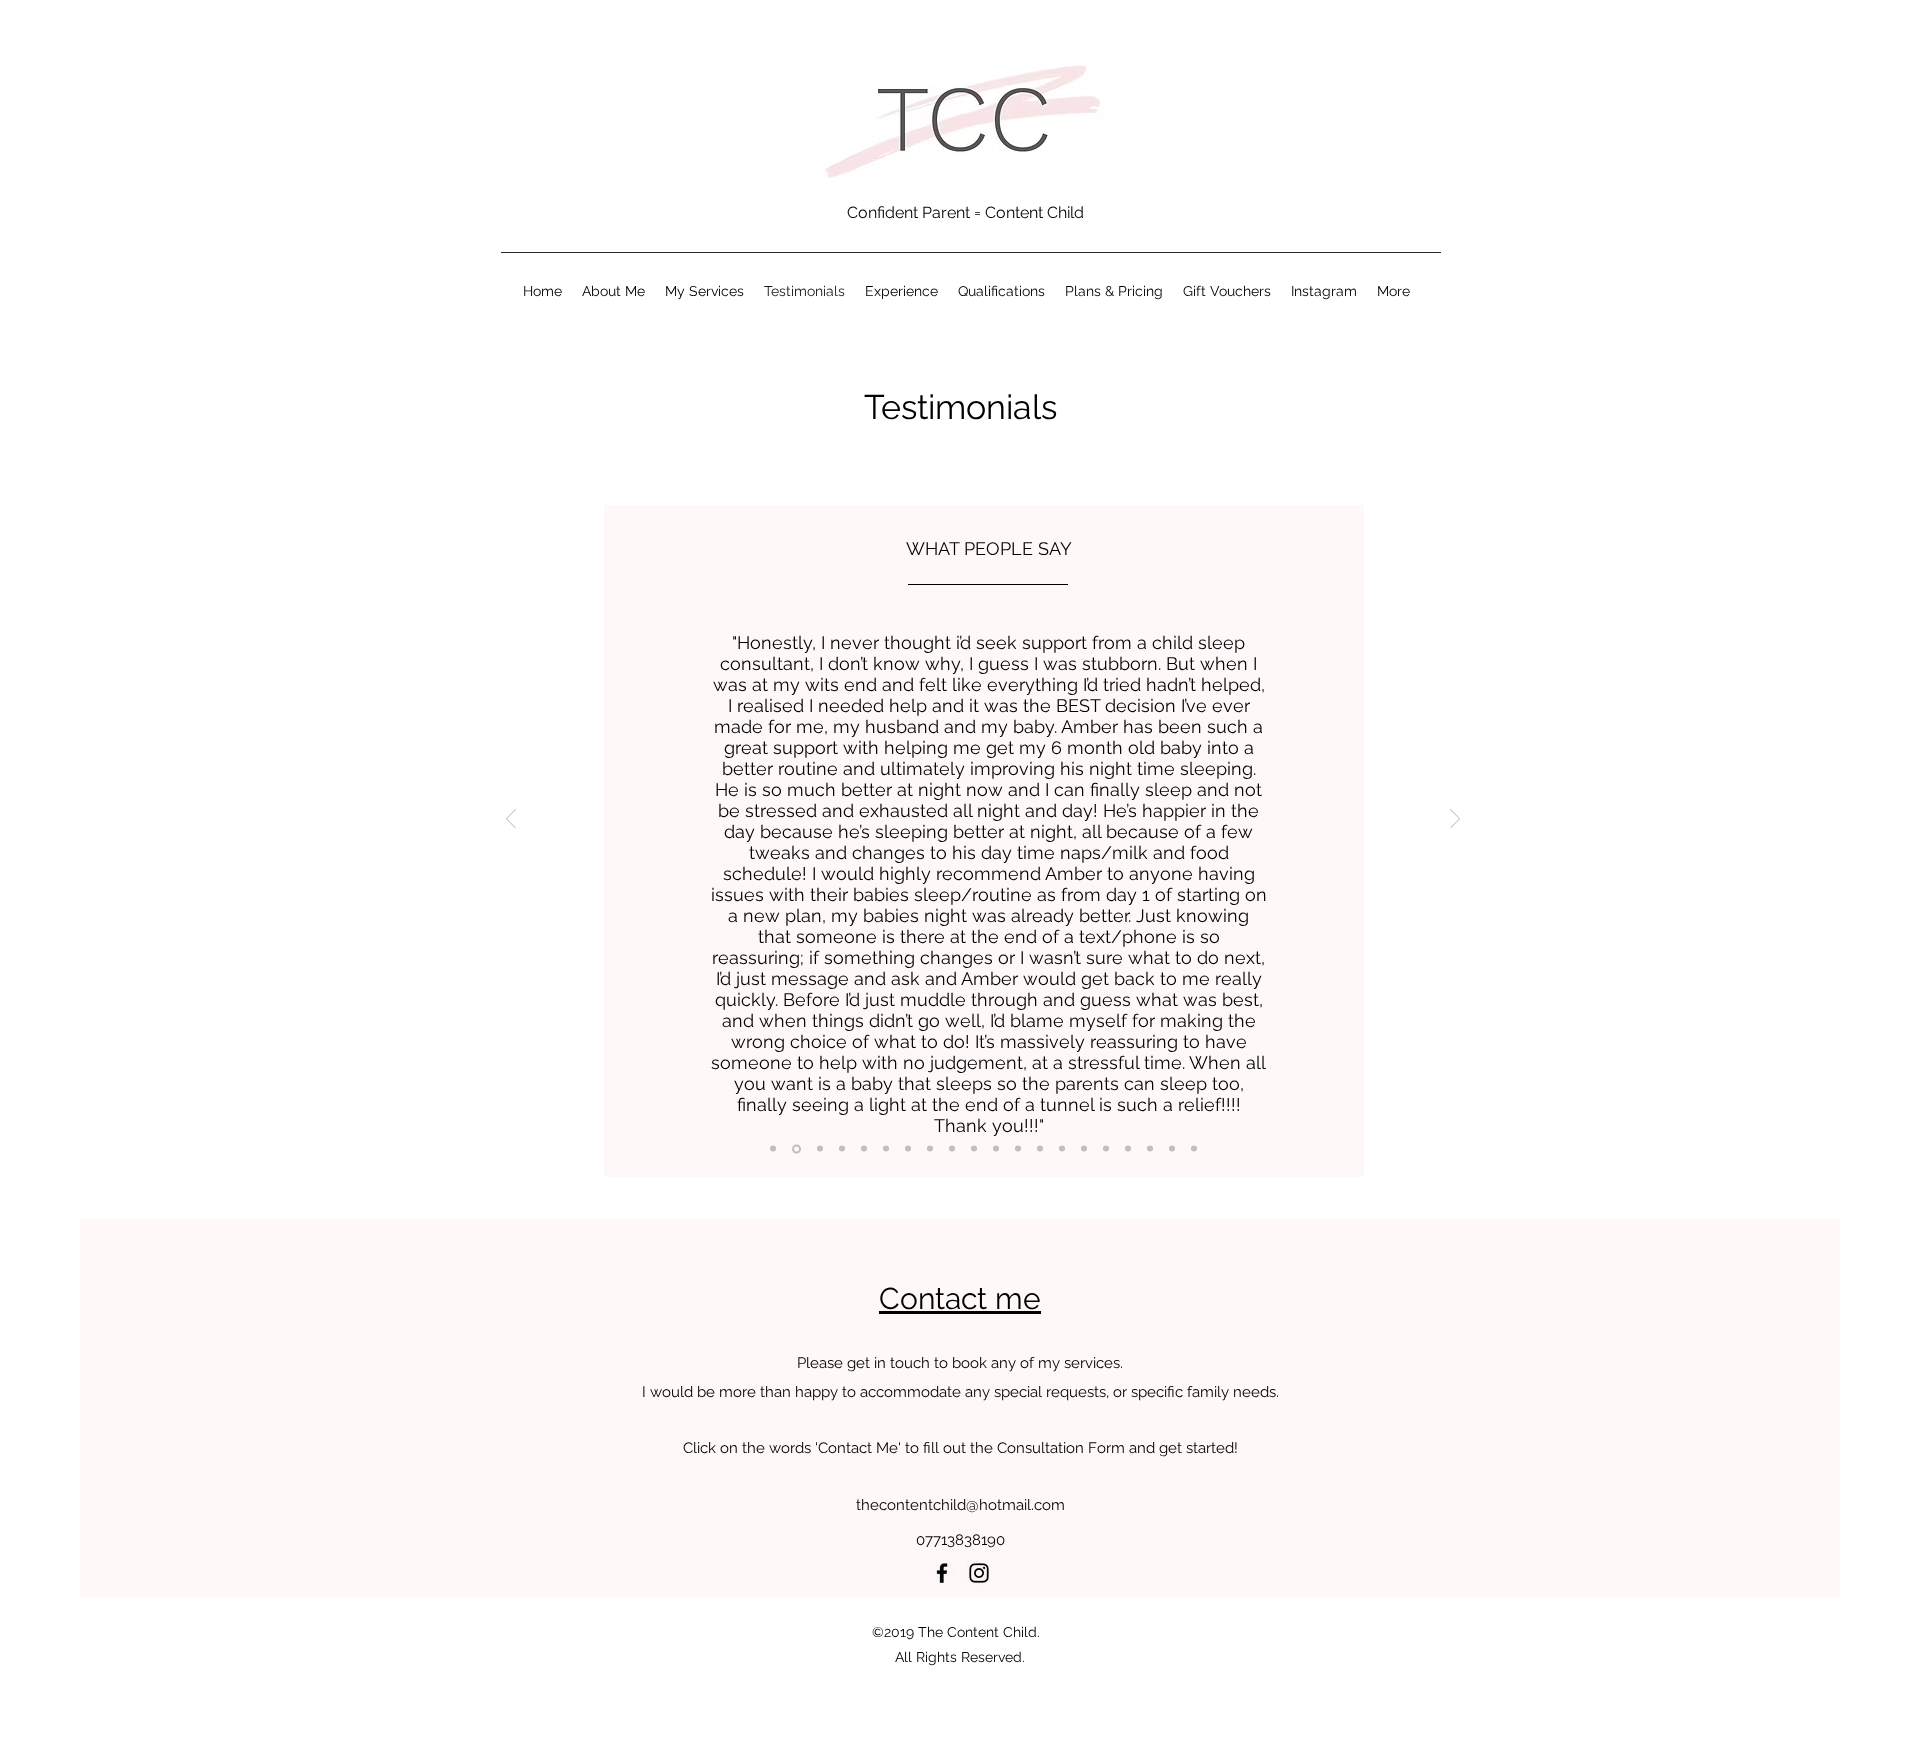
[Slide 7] (974, 1149)
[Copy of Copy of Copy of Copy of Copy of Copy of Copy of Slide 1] (1172, 1149)
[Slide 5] (930, 1149)
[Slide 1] (796, 1148)
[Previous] (511, 820)
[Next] (1455, 820)
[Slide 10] (1040, 1149)
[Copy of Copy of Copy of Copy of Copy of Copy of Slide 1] (1128, 1149)
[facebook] (942, 1573)
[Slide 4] (908, 1149)
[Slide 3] (864, 1149)
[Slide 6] (952, 1149)
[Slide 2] (820, 1149)
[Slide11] (1062, 1149)
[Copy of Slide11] (1084, 1149)
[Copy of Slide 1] (773, 1149)
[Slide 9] (1018, 1149)
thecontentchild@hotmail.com (960, 1505)
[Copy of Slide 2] (842, 1149)
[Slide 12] (1106, 1149)
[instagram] (979, 1573)
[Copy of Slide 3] (886, 1149)
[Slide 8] (996, 1149)
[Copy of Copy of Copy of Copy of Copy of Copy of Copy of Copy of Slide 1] (1194, 1149)
